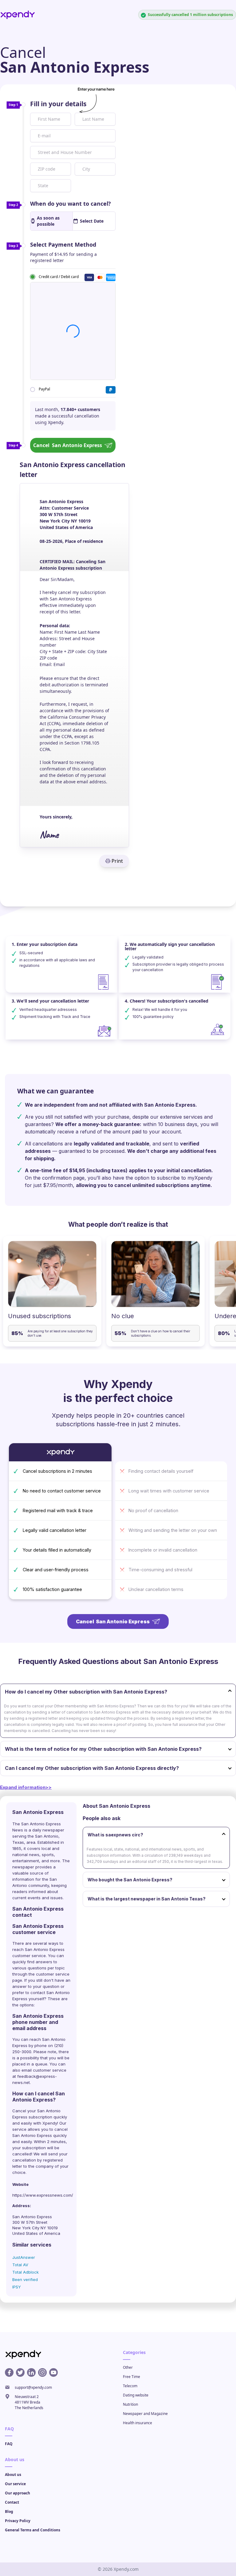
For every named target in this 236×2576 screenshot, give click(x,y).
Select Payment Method (63, 244)
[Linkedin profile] (31, 2372)
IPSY (17, 2287)
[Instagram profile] (42, 2372)
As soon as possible (48, 221)
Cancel (68, 445)
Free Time (132, 2377)
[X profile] (20, 2372)
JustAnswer (24, 2257)
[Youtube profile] (53, 2372)
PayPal (44, 389)
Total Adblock (26, 2272)
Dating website (136, 2395)
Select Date (92, 221)
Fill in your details (58, 104)
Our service (15, 2484)
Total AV (20, 2265)
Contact (12, 2502)
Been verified (25, 2279)
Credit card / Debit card (59, 276)
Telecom (130, 2386)
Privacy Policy (18, 2521)
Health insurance (138, 2423)
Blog (9, 2511)
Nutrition (130, 2404)
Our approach (18, 2493)
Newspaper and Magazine (145, 2414)
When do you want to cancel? (71, 204)
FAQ (9, 2444)
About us (13, 2475)
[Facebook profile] (9, 2372)
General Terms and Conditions (33, 2530)
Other (128, 2367)
